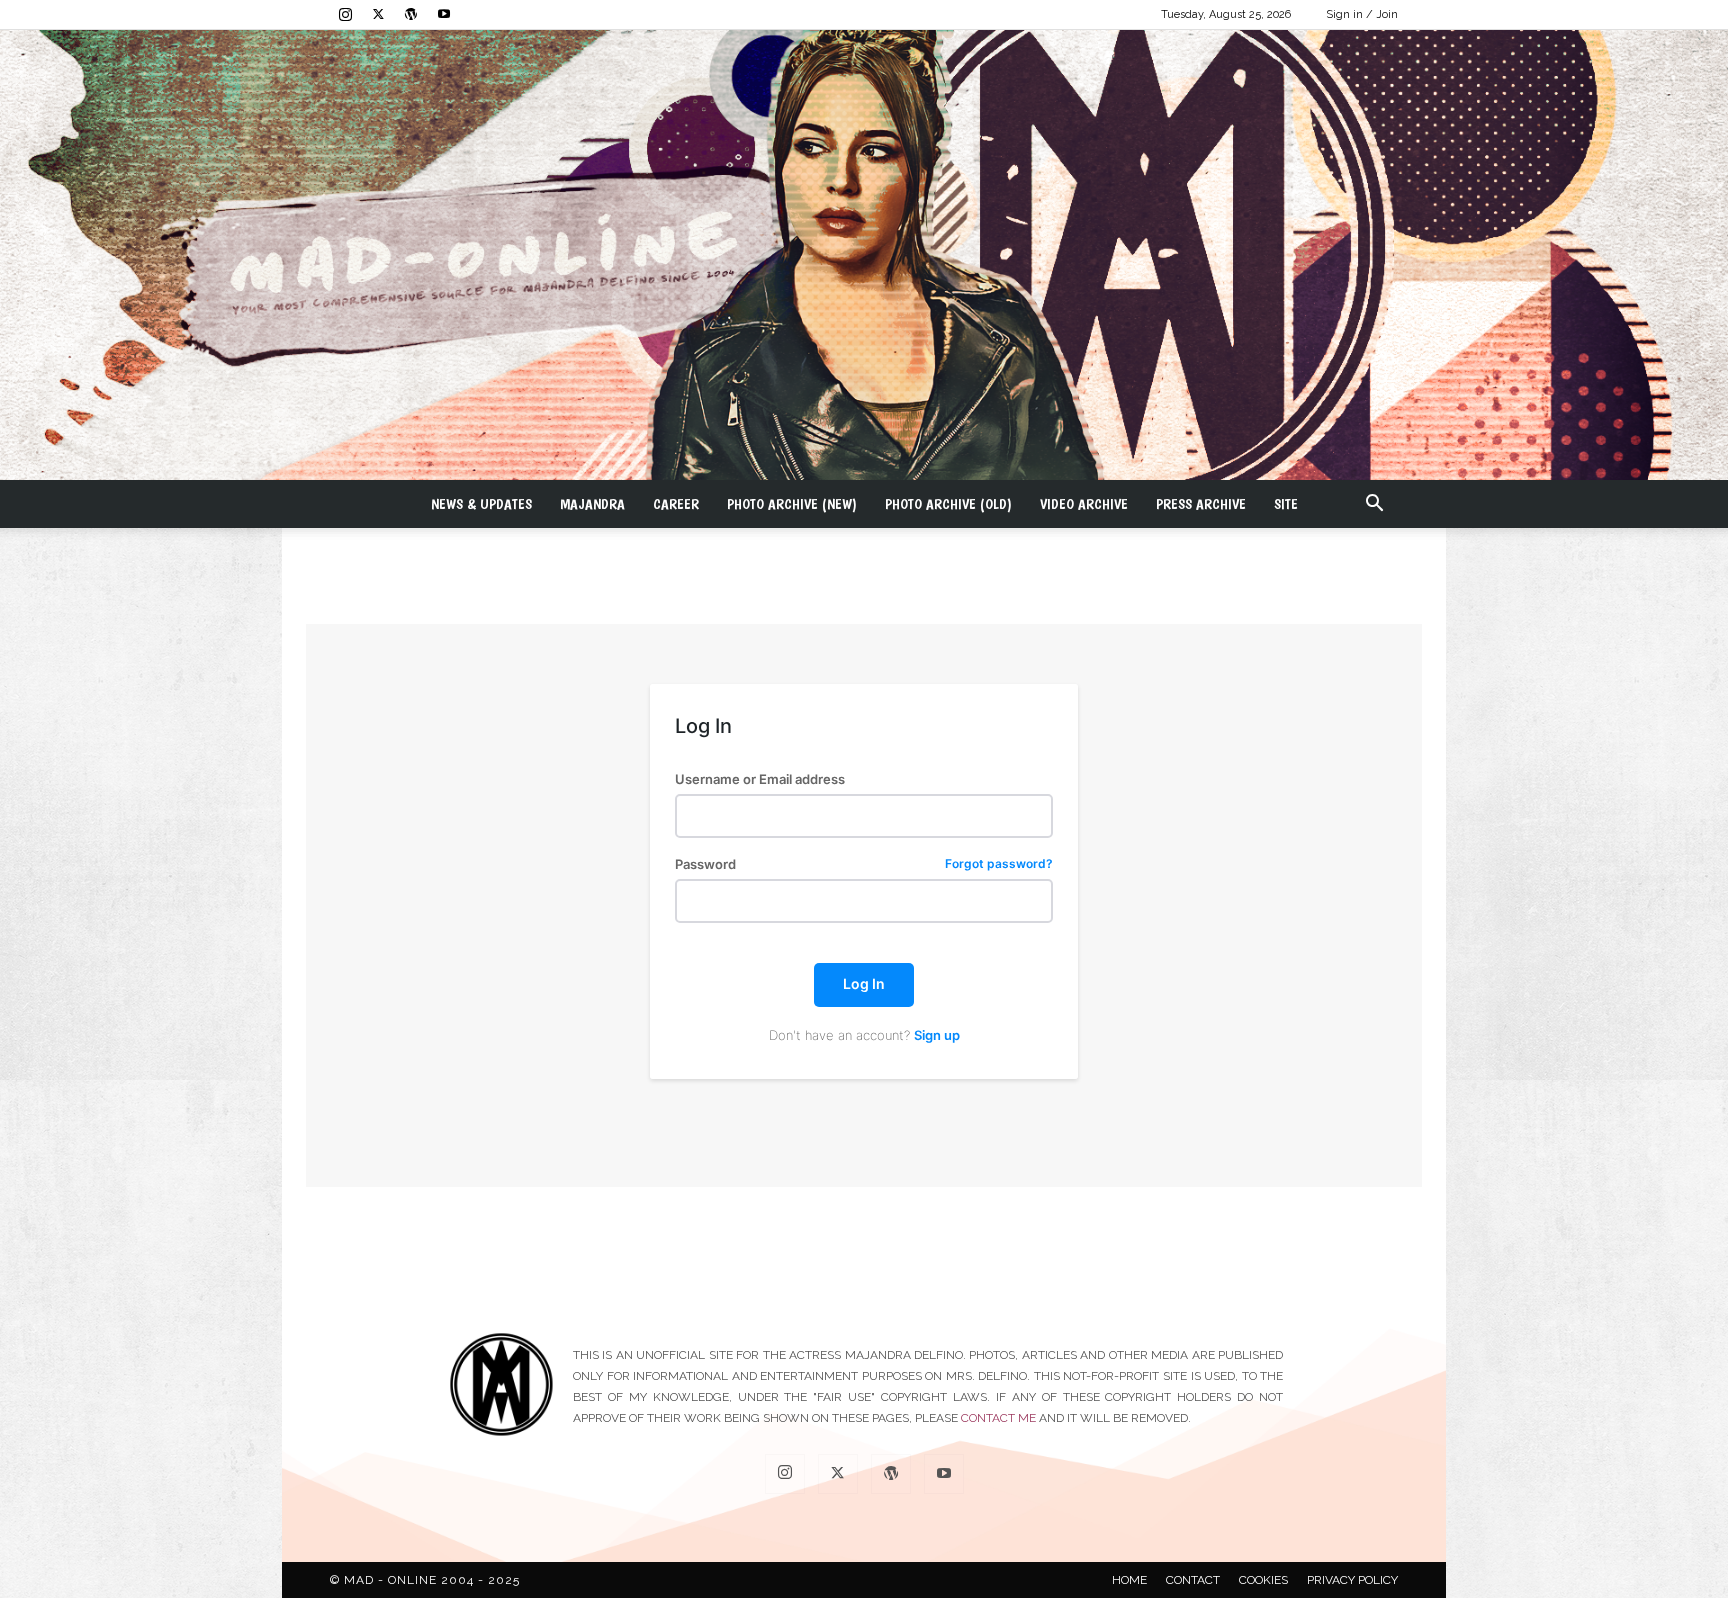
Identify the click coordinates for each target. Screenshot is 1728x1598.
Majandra (592, 504)
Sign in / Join (1362, 14)
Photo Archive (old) (948, 504)
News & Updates (481, 504)
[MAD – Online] (864, 255)
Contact (1193, 1580)
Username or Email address (760, 779)
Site (1286, 504)
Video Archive (1084, 504)
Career (676, 504)
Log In (864, 983)
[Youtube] (444, 14)
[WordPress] (411, 14)
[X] (378, 14)
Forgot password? (999, 864)
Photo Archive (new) (792, 504)
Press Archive (1201, 504)
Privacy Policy (1352, 1580)
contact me (998, 1418)
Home (1129, 1580)
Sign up (937, 1035)
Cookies (1263, 1580)
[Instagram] (345, 14)
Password (863, 864)
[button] (1374, 506)
